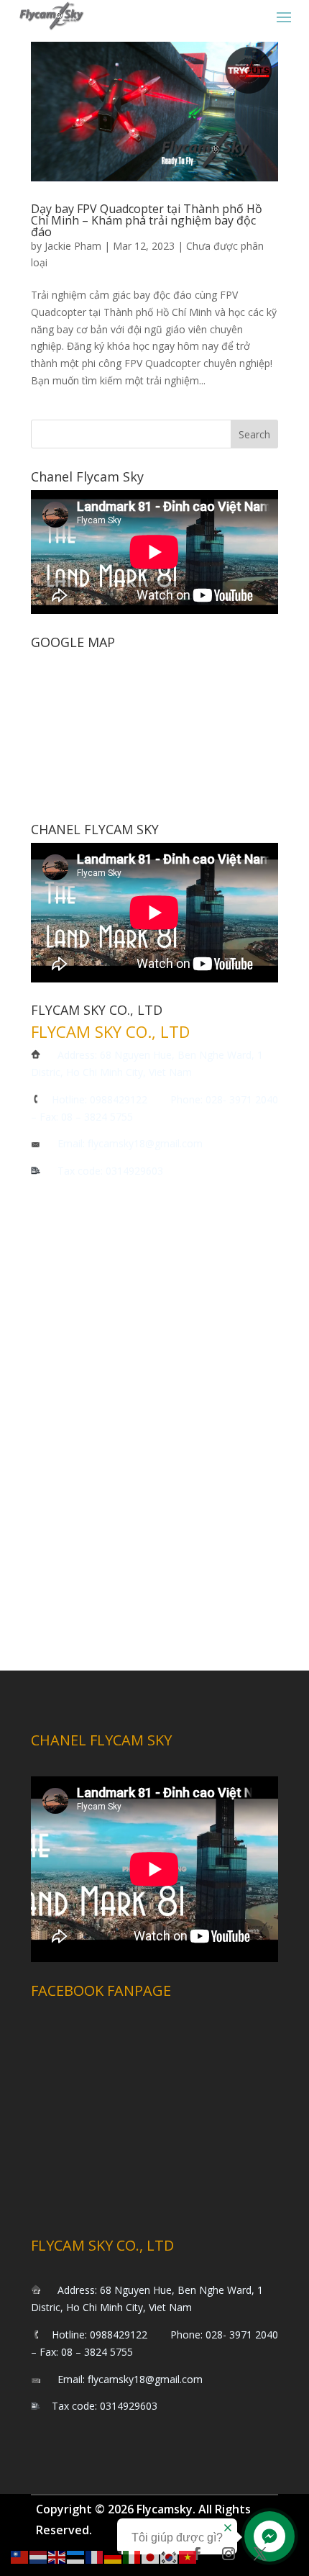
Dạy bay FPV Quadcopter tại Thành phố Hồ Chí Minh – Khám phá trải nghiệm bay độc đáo (147, 220)
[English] (57, 2556)
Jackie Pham (73, 246)
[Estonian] (76, 2556)
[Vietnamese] (188, 2556)
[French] (95, 2556)
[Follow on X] (260, 2554)
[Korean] (170, 2556)
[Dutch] (39, 2556)
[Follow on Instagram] (229, 2554)
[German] (114, 2556)
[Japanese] (151, 2556)
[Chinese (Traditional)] (20, 2556)
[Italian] (132, 2556)
